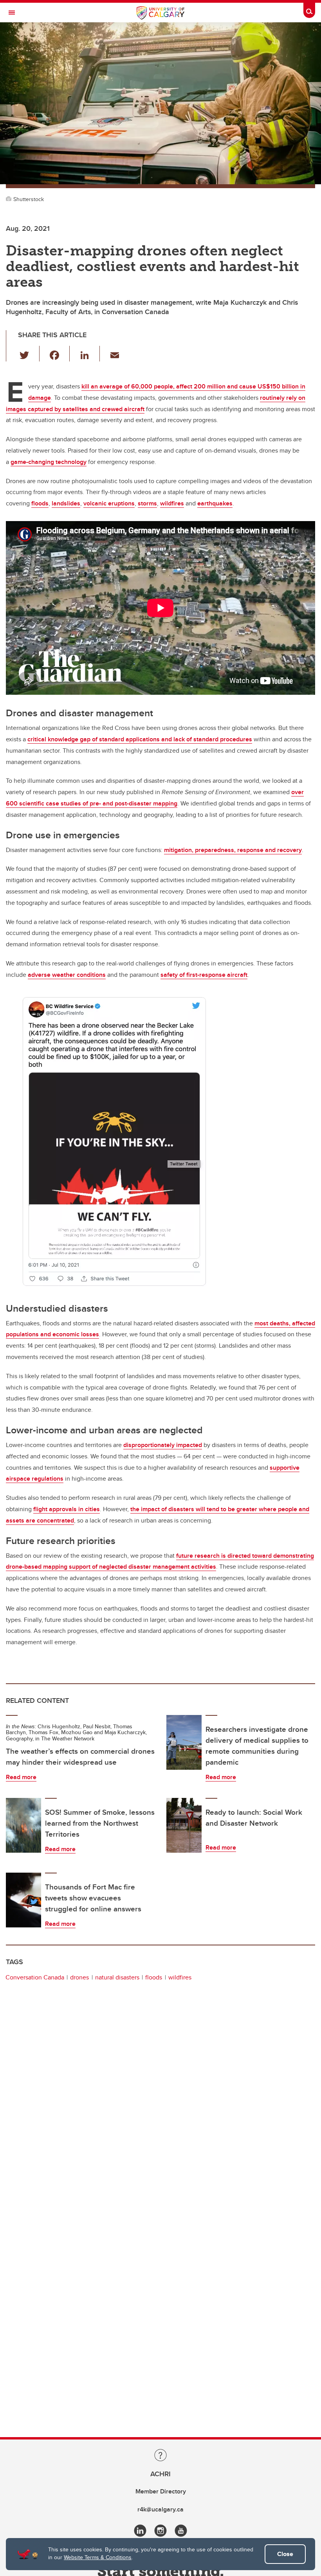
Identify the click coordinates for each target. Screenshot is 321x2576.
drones (79, 1977)
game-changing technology (49, 462)
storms (147, 503)
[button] (29, 354)
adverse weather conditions (67, 975)
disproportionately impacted (163, 1445)
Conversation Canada (35, 1977)
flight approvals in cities (67, 1509)
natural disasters (117, 1977)
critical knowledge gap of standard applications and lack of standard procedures (140, 739)
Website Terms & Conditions (98, 2557)
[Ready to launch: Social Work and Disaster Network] (184, 1825)
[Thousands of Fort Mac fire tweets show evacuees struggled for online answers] (23, 1900)
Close (285, 2554)
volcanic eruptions (109, 503)
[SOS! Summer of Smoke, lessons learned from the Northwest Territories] (23, 1825)
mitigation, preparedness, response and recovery (233, 850)
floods (40, 503)
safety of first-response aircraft (204, 975)
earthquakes (215, 503)
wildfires (172, 503)
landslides (66, 503)
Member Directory (161, 2491)
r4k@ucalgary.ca (160, 2509)
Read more (21, 1777)
